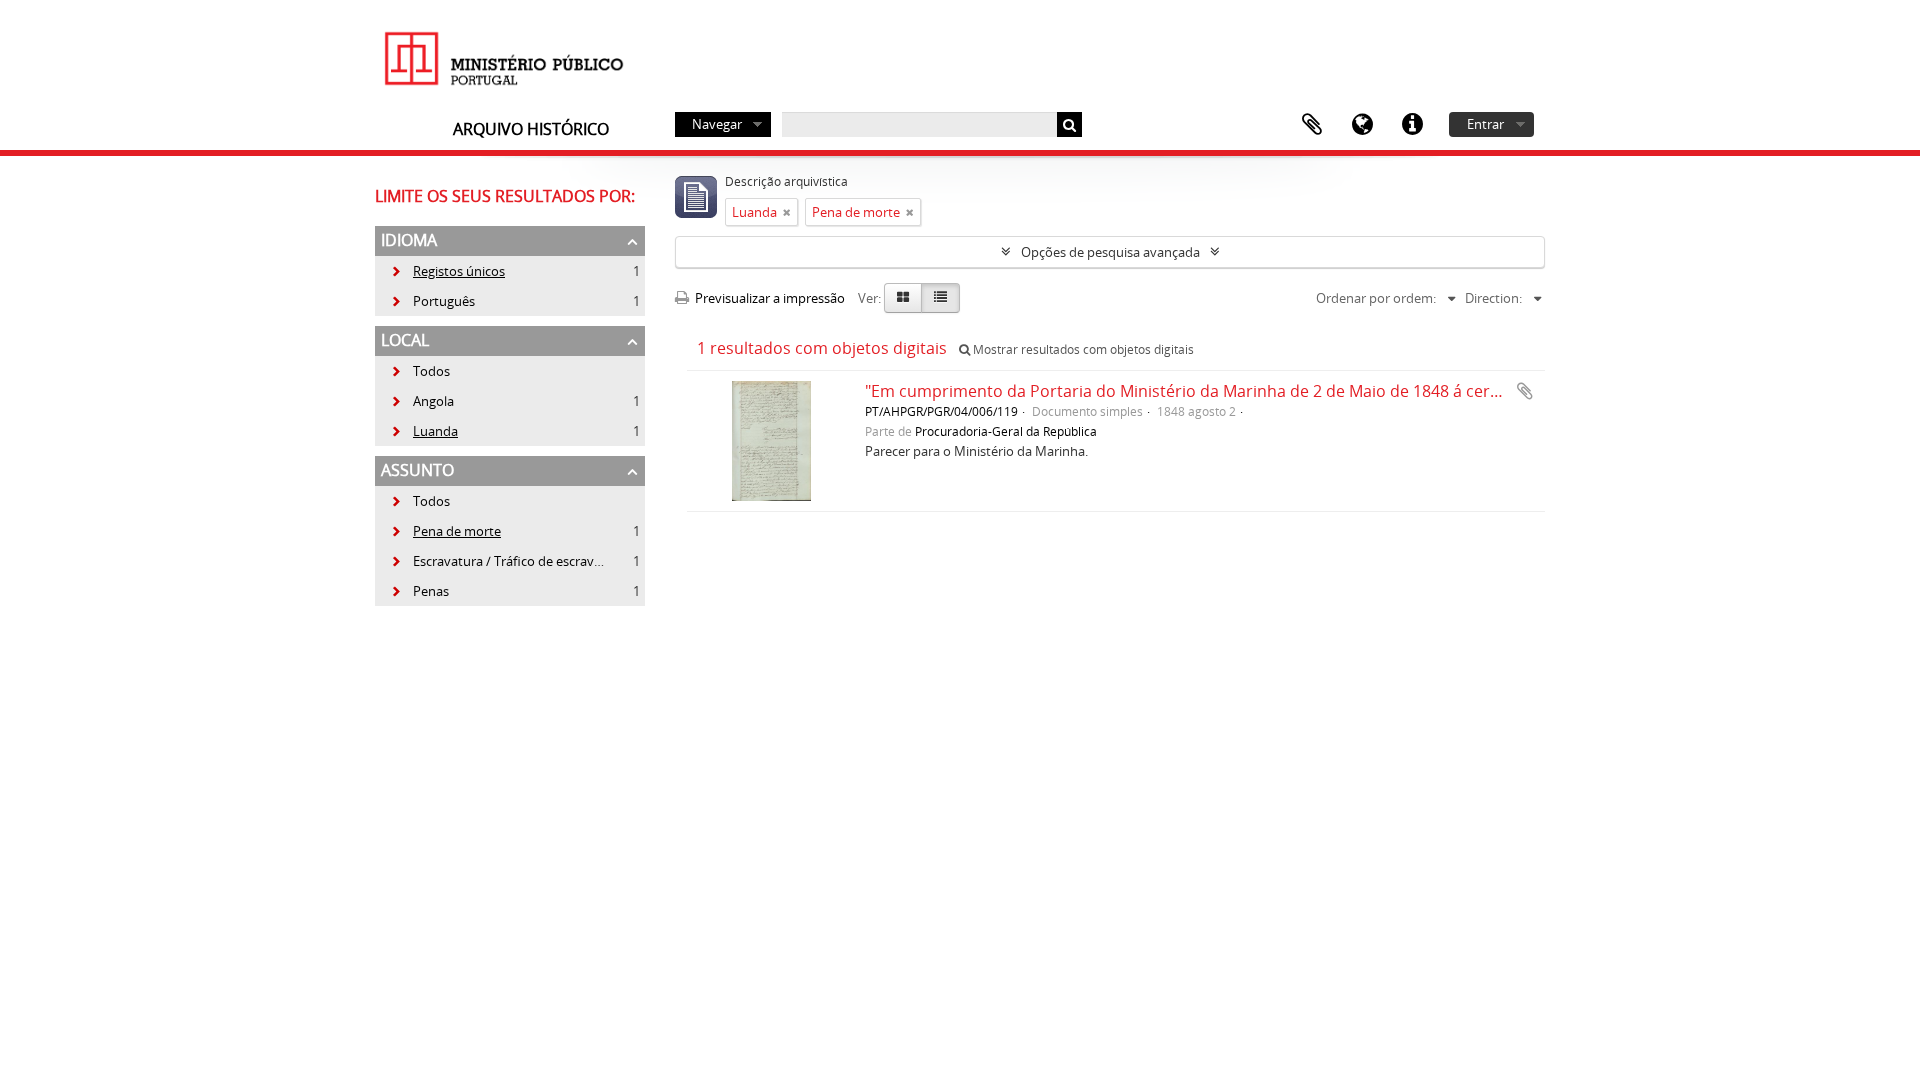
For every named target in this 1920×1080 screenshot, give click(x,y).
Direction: (1493, 298)
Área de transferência (1312, 125)
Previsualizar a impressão (768, 298)
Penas (419, 591)
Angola (422, 401)
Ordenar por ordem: (1376, 298)
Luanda (424, 431)
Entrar (1485, 124)
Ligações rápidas (1412, 125)
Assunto (417, 470)
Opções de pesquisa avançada (1110, 252)
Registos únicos (447, 271)
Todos (431, 371)
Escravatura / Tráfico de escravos (499, 561)
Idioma (1362, 125)
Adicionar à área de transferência (1525, 391)
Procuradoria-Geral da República (1006, 431)
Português (432, 301)
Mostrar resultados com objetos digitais (1082, 349)
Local (405, 340)
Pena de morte (445, 531)
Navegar (717, 124)
